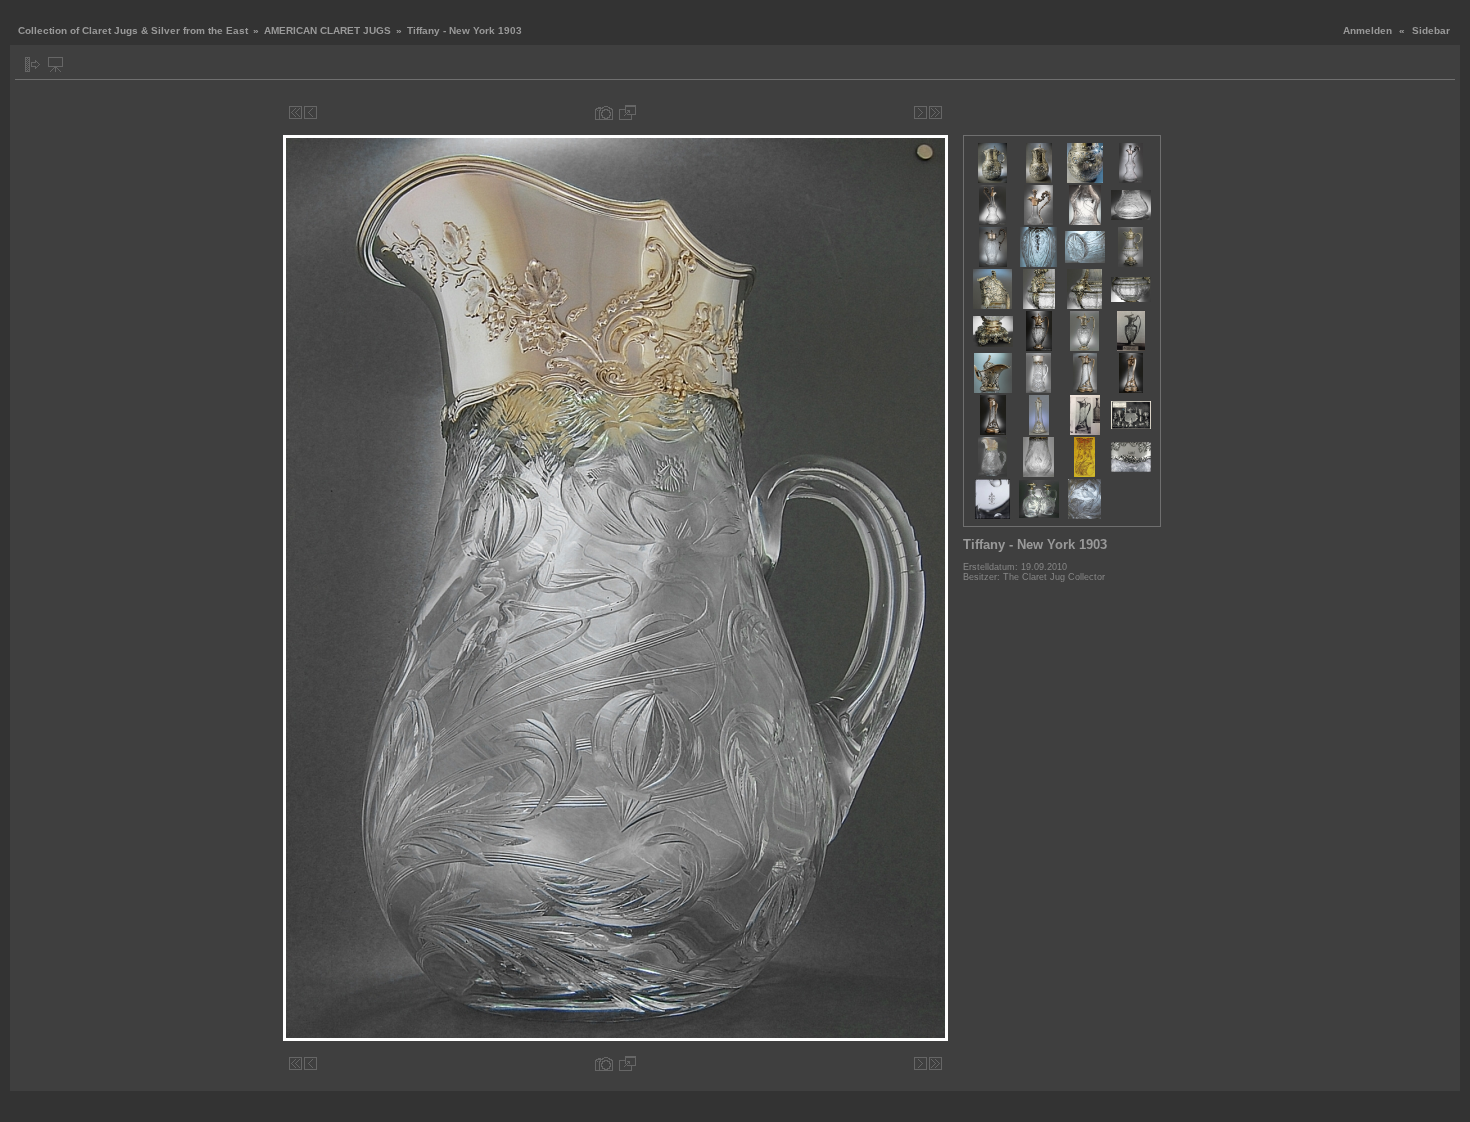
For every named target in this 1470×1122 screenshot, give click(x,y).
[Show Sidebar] (32, 64)
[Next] (920, 112)
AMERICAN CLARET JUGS (327, 30)
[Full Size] (627, 112)
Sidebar (1431, 30)
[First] (295, 112)
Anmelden (1367, 30)
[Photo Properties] (604, 112)
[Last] (935, 112)
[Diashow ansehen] (55, 64)
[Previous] (310, 112)
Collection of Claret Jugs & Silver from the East (133, 30)
